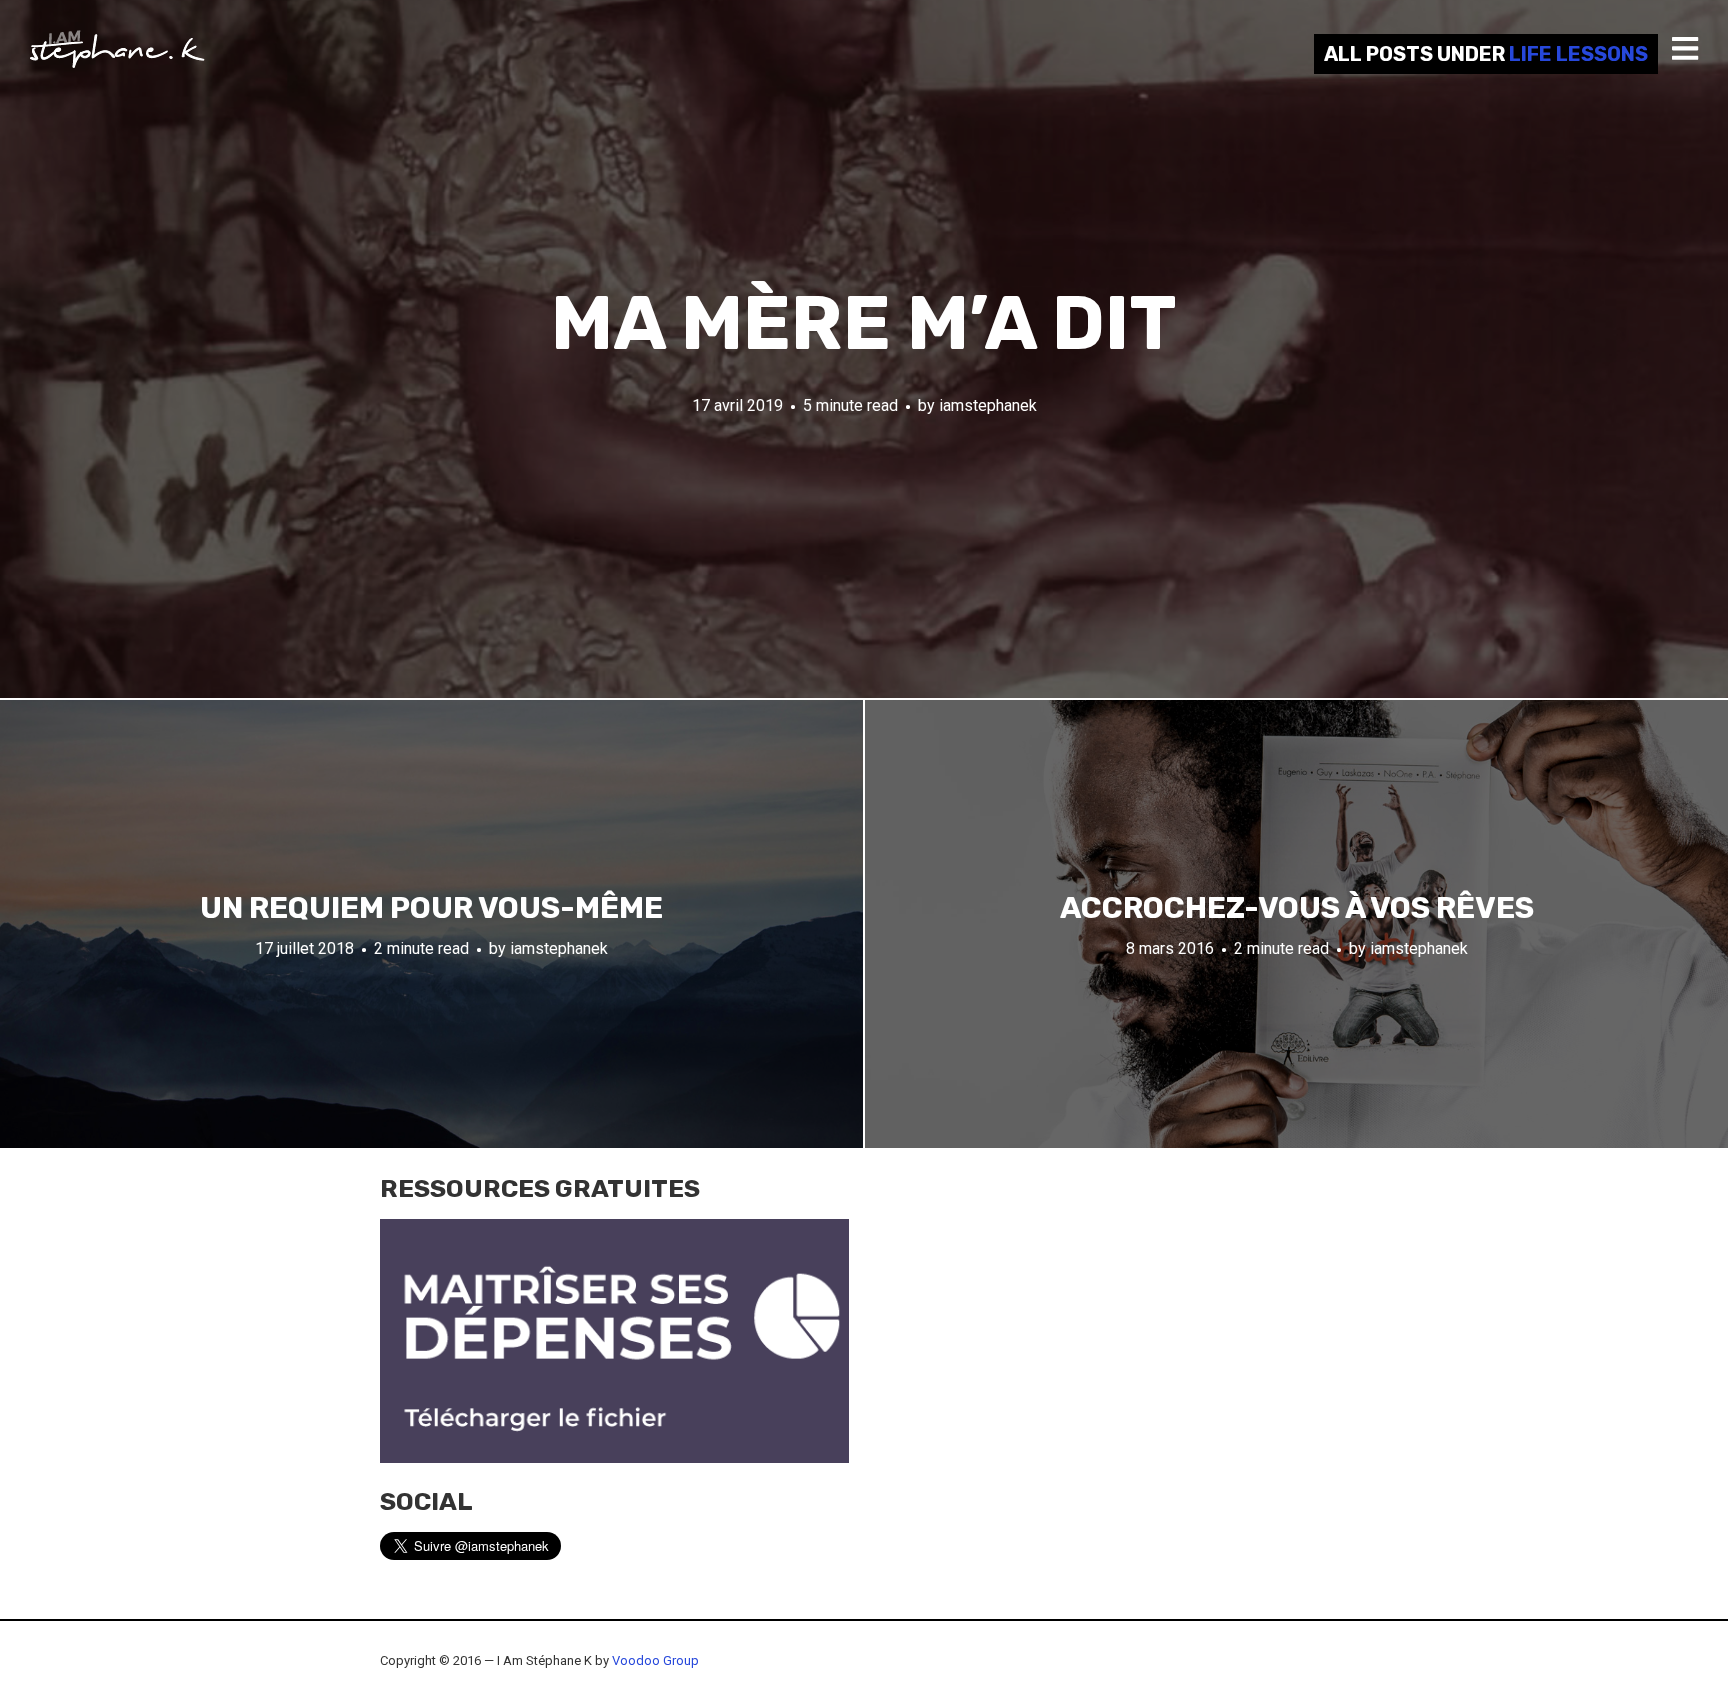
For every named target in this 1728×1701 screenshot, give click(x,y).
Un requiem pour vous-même (431, 908)
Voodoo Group (655, 1660)
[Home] (117, 49)
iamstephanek (988, 405)
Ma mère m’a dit (864, 323)
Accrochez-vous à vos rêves (1297, 908)
